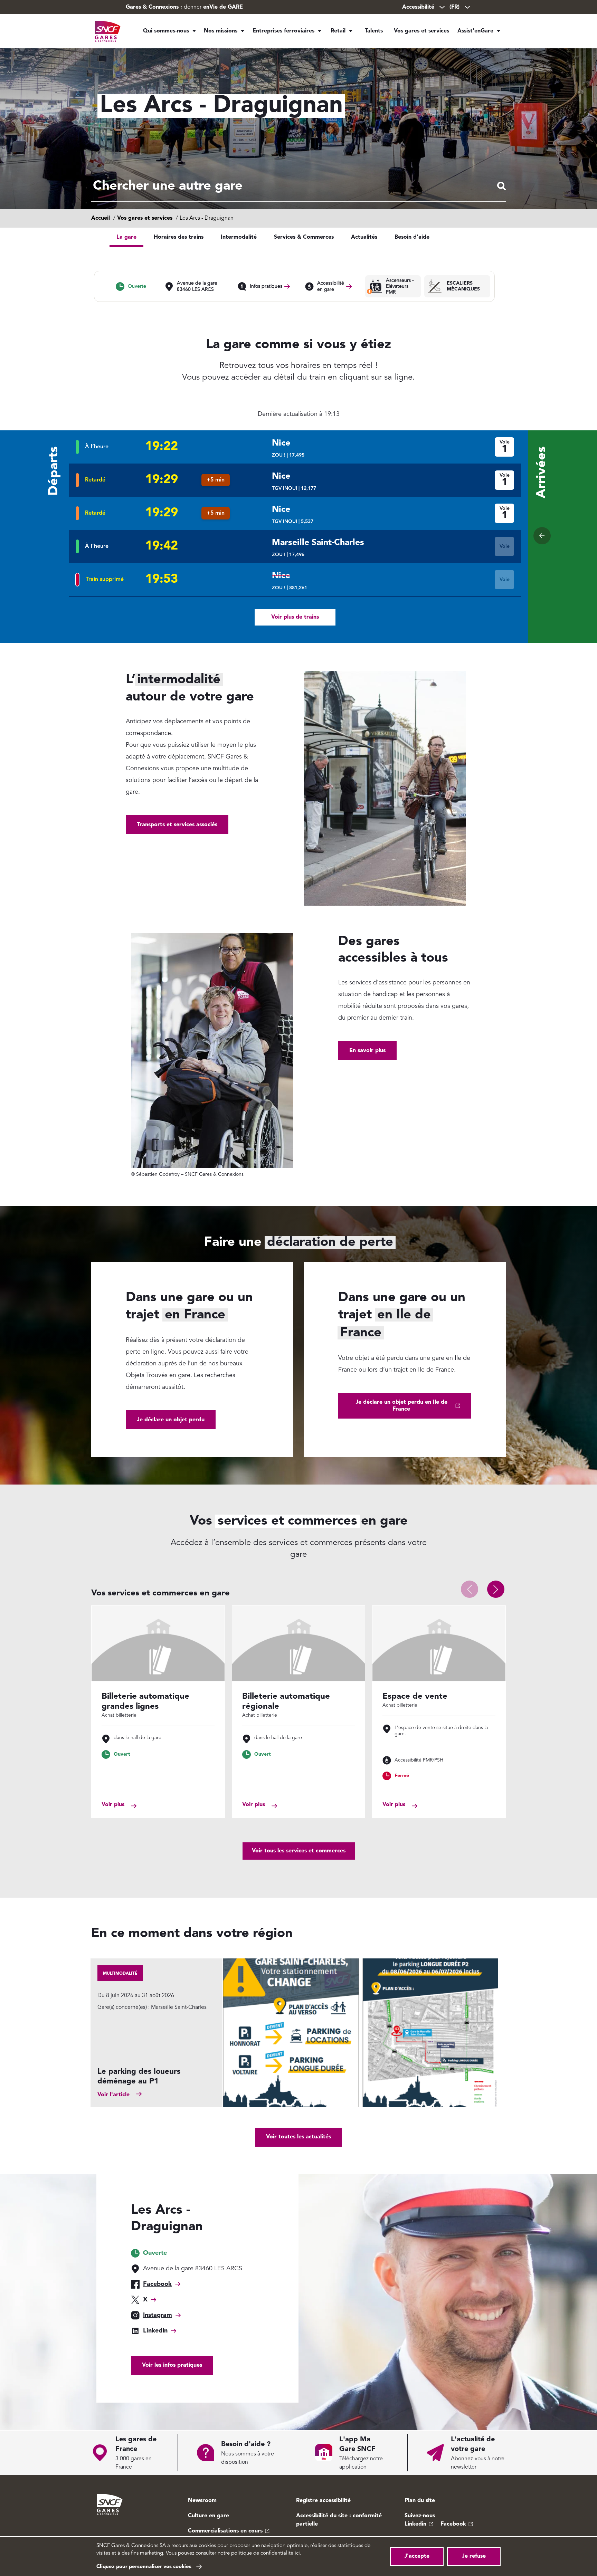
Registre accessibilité (323, 2501)
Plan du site (420, 2501)
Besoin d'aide (412, 237)
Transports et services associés (177, 825)
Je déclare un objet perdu (171, 1420)
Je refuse (474, 2556)
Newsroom (202, 2501)
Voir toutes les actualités (298, 2137)
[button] (496, 1589)
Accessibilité (418, 7)
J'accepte (417, 2556)
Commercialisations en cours (225, 2531)
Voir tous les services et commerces (299, 1851)
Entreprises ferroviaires (283, 31)
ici (297, 2553)
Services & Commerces (304, 237)
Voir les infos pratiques (172, 2365)
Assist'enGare (475, 31)
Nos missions (221, 31)
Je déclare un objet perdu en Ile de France (401, 1406)
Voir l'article (113, 2095)
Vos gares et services (421, 31)
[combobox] (298, 187)
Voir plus (113, 1805)
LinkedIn (155, 2331)
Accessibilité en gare (331, 286)
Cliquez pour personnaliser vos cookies (144, 2567)
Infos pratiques (266, 286)
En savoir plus (367, 1051)
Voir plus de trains (295, 617)
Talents (374, 31)
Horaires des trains (179, 237)
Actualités (364, 237)
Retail (338, 31)
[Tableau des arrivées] (542, 536)
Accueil (101, 218)
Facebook (157, 2284)
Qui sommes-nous (166, 31)
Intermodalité (239, 237)
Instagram (158, 2315)
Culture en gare (209, 2516)
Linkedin (415, 2524)
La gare (126, 237)
